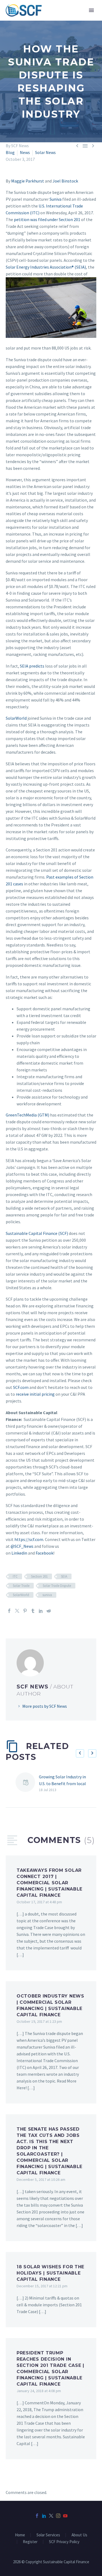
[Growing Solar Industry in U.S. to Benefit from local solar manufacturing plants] (27, 1783)
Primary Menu (91, 10)
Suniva (55, 199)
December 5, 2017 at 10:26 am (41, 2179)
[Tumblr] (33, 1611)
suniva (47, 1595)
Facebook (44, 1553)
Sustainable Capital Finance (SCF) (37, 1233)
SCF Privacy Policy (64, 2542)
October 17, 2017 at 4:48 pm (39, 1902)
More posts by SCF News (45, 1706)
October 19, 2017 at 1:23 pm (39, 2021)
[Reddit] (49, 1611)
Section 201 (39, 1576)
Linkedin (19, 1553)
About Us (79, 2535)
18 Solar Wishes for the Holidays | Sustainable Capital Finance (50, 2273)
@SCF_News (22, 1546)
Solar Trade (21, 1586)
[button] (80, 1753)
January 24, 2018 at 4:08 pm (39, 2391)
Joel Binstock (65, 181)
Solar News (45, 152)
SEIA (64, 1576)
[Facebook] (9, 1611)
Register (30, 2542)
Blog (10, 152)
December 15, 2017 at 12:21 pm (42, 2286)
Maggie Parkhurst (28, 181)
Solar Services (48, 2535)
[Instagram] (58, 2516)
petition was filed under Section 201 (47, 219)
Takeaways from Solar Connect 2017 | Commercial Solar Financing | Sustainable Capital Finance (50, 1883)
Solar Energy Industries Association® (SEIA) (46, 267)
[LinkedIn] (41, 1611)
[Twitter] (17, 1611)
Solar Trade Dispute (57, 1586)
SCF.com (21, 1387)
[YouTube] (65, 2516)
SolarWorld (16, 718)
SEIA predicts (32, 666)
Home (20, 2535)
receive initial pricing (35, 1394)
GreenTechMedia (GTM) (27, 1115)
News (25, 152)
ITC (15, 1576)
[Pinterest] (25, 1611)
